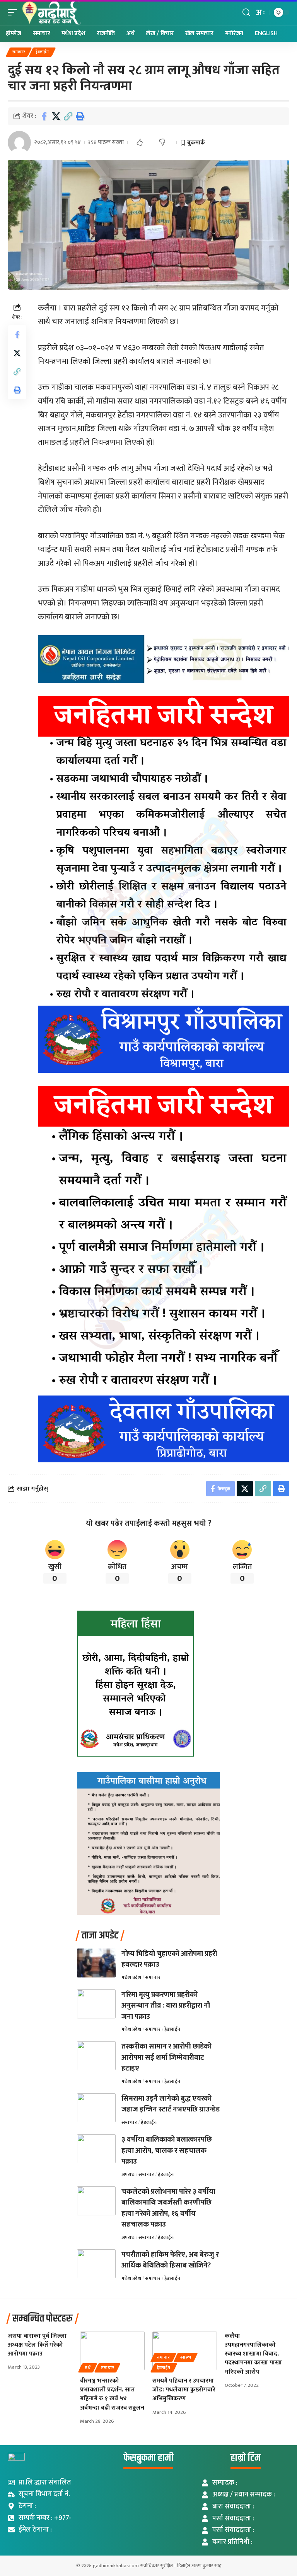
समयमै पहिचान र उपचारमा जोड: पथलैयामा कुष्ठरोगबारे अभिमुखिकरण (184, 2390)
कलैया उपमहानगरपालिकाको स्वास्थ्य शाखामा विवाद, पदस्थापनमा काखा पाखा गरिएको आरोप (253, 2354)
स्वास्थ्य (186, 2357)
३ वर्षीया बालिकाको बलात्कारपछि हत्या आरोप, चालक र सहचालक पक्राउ (167, 2150)
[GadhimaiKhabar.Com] (51, 13)
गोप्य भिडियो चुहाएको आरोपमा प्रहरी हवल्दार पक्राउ (169, 1959)
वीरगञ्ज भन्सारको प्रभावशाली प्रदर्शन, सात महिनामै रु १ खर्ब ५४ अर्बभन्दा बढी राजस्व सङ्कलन (112, 2394)
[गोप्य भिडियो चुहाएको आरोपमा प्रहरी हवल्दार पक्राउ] (96, 1963)
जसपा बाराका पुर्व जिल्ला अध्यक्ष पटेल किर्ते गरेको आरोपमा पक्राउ (37, 2345)
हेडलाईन (42, 52)
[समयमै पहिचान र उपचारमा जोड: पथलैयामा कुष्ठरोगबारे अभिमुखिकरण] (185, 2351)
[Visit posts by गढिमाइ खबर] (19, 142)
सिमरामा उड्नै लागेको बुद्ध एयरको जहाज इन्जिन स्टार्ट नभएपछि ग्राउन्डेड (171, 2104)
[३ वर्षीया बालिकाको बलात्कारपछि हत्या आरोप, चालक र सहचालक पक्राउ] (96, 2149)
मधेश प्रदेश (131, 1977)
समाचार (19, 52)
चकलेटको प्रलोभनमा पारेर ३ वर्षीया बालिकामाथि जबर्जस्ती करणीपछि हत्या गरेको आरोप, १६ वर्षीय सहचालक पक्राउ (168, 2208)
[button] (14, 13)
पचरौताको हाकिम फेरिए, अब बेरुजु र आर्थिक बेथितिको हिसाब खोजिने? (170, 2260)
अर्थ (88, 2368)
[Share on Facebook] (44, 116)
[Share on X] (56, 116)
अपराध (128, 2174)
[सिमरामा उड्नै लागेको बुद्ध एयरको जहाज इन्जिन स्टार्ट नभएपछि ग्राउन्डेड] (96, 2108)
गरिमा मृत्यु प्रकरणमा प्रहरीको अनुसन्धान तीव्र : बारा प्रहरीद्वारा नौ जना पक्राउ (166, 2006)
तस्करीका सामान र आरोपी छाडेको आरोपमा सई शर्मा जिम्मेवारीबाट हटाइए (166, 2057)
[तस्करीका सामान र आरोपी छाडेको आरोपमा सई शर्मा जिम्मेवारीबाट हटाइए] (96, 2056)
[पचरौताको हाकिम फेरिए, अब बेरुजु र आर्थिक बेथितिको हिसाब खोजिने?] (96, 2264)
